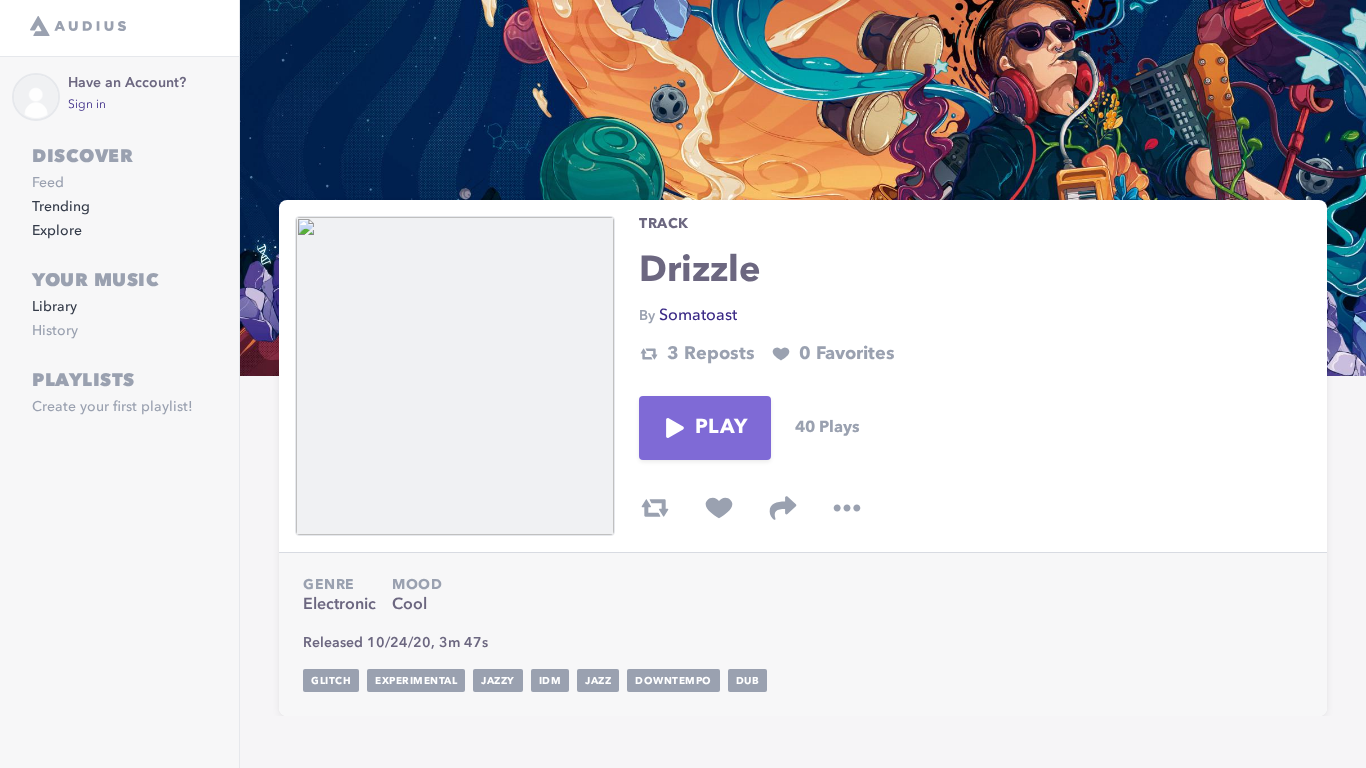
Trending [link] (61, 207)
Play (721, 428)
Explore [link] (57, 231)
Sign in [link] (87, 105)
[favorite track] (719, 508)
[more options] (847, 508)
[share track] (783, 508)
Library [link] (54, 307)
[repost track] (655, 508)
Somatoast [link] (698, 316)
